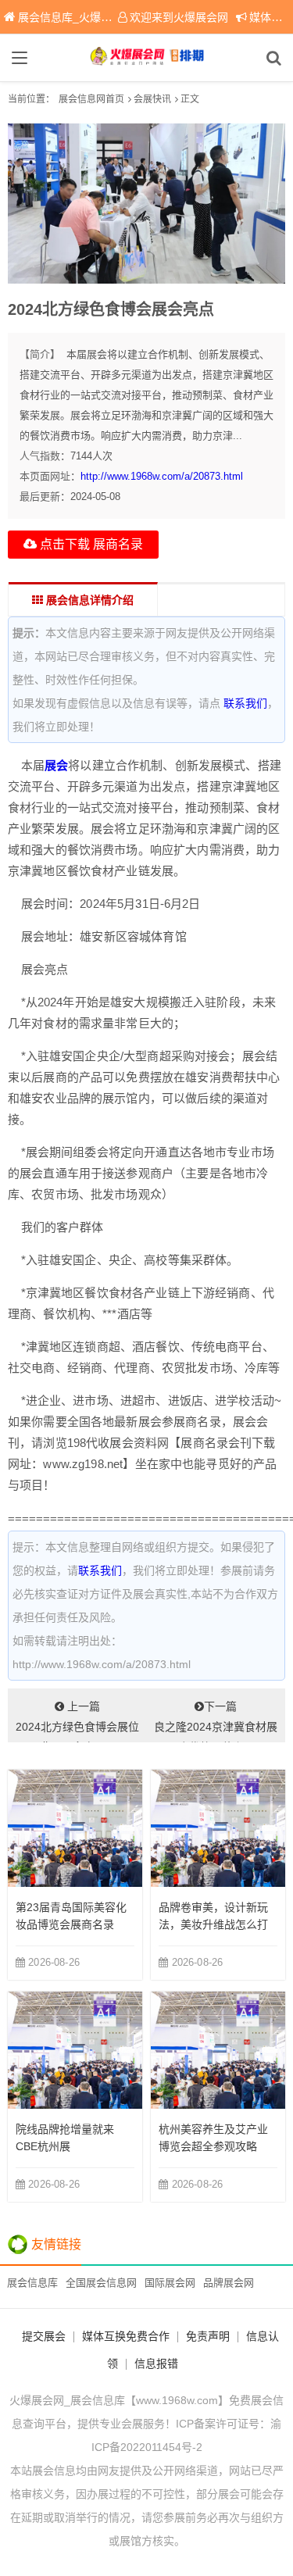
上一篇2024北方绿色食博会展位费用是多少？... (77, 1721)
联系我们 (245, 703)
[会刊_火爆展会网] (147, 58)
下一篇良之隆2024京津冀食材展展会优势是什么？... (216, 1721)
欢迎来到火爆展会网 (179, 17)
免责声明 (208, 2336)
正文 (190, 99)
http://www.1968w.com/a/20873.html (162, 476)
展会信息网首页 (91, 99)
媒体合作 (271, 17)
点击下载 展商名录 (90, 544)
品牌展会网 (229, 2283)
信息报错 (156, 2363)
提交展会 (44, 2336)
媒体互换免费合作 (126, 2336)
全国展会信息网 (101, 2283)
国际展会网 (170, 2283)
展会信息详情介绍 (88, 600)
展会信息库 (32, 2283)
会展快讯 (152, 99)
